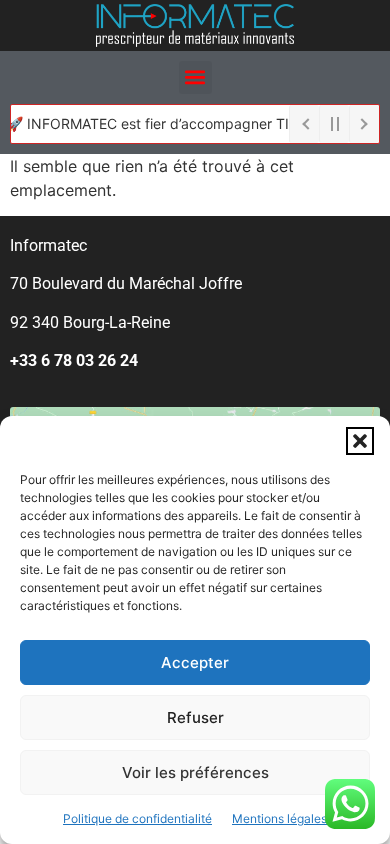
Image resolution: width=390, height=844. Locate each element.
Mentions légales (279, 818)
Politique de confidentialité (137, 818)
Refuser (195, 717)
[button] (360, 441)
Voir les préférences (195, 772)
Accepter (195, 662)
